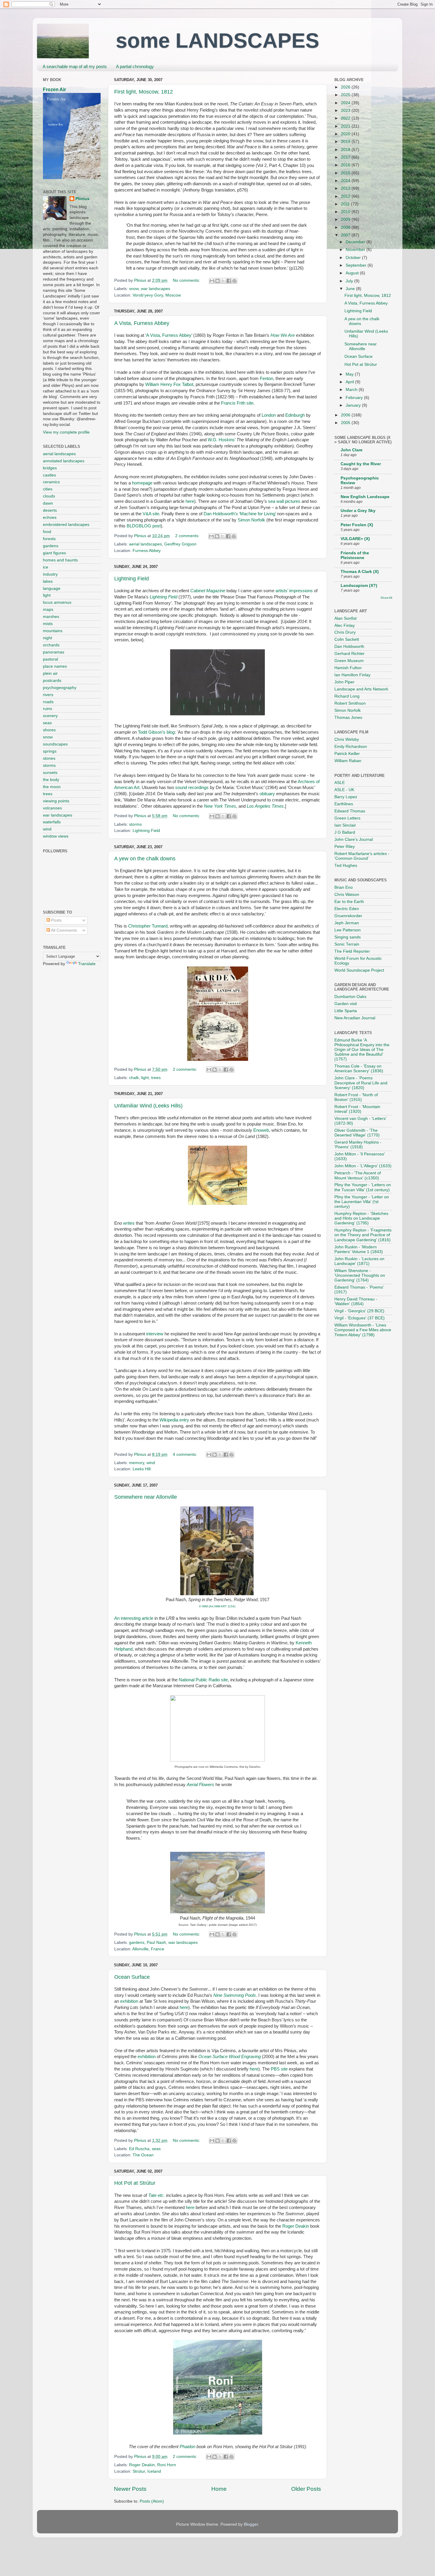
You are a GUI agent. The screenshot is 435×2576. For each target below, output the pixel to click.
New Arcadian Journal (355, 1018)
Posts (56, 920)
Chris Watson (347, 895)
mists (48, 624)
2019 (346, 142)
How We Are (283, 335)
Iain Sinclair (345, 825)
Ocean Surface (132, 1977)
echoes (50, 517)
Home (219, 2489)
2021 (346, 126)
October (354, 258)
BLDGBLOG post (144, 526)
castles (49, 475)
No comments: (187, 280)
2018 (346, 150)
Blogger (251, 2524)
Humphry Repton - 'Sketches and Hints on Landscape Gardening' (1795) (361, 1218)
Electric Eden (347, 909)
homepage (142, 483)
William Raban (348, 761)
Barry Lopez (346, 797)
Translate (87, 964)
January (354, 405)
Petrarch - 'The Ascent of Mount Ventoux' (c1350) (358, 1175)
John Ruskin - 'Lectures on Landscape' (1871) (359, 1261)
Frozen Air (54, 90)
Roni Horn (167, 2465)
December (356, 242)
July (350, 281)
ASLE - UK (344, 790)
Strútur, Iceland (147, 2471)
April (350, 382)
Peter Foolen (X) (357, 525)
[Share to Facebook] (229, 281)
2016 (346, 165)
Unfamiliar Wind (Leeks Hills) (148, 1106)
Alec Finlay (345, 626)
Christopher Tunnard (148, 926)
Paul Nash (156, 1943)
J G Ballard (345, 832)
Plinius (82, 199)
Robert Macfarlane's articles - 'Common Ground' (362, 856)
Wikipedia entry (174, 1420)
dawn (48, 503)
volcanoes (52, 808)
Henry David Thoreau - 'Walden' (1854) (356, 1301)
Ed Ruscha (139, 2149)
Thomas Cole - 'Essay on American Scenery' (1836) (359, 1069)
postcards (52, 681)
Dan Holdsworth (349, 647)
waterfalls (52, 822)
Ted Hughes (346, 866)
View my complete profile (66, 432)
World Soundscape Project (359, 970)
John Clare (352, 450)
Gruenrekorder (348, 916)
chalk (134, 1078)
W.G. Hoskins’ (221, 440)
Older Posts (306, 2489)
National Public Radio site (203, 1680)
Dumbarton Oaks (350, 997)
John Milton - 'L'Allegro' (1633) (363, 1166)
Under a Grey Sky (358, 511)
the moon (52, 787)
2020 (346, 134)
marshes (51, 617)
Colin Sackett (347, 639)
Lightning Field (132, 579)
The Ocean (143, 2155)
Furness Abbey (147, 551)
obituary (267, 794)
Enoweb (261, 1130)
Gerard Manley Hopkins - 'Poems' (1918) (358, 1145)
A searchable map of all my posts (75, 66)
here (190, 501)
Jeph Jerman (347, 923)
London (269, 415)
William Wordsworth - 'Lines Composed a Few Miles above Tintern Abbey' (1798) (363, 1330)
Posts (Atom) (152, 2501)
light (145, 1078)
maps (48, 610)
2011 (346, 204)
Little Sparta (346, 1011)
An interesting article (134, 1618)
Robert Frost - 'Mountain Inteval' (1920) (357, 1109)
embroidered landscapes (66, 525)
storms (135, 824)
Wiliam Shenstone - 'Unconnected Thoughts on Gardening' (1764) (360, 1275)
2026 (346, 87)
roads (48, 702)
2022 (346, 118)
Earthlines (344, 804)
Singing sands (348, 937)
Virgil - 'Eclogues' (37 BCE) (360, 1318)
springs (50, 751)
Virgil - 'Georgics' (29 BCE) (359, 1311)
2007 (346, 235)
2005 (346, 423)
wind (151, 1463)
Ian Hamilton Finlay (352, 675)
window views (56, 836)
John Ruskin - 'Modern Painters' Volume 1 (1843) (359, 1249)
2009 (346, 219)
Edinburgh (295, 415)
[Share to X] (223, 281)
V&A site (151, 514)
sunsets (50, 773)
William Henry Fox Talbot (169, 384)
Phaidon (187, 2447)
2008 (346, 227)
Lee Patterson (348, 930)
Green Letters (347, 818)
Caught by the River (361, 464)
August (353, 273)
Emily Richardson (351, 747)
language (52, 589)
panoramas (54, 652)
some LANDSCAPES (217, 41)
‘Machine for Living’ (257, 514)
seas (156, 2149)
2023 (346, 111)
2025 (346, 95)
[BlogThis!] (217, 281)
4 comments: (186, 1454)
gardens (137, 1943)
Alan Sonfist (345, 618)
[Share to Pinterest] (234, 281)
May (350, 374)
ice (46, 567)
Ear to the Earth (349, 902)
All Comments (63, 930)
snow (134, 289)
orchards (51, 645)
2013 (346, 188)
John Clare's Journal (354, 839)
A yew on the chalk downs (145, 859)
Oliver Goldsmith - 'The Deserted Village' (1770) (357, 1133)
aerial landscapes (145, 544)
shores (49, 730)
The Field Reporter (352, 951)
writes (129, 1223)
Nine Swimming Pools (235, 1995)
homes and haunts (60, 560)
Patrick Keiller (347, 754)
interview (155, 1334)
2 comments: (188, 536)
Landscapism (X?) (359, 586)
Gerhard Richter (349, 654)
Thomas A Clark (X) (360, 572)
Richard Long (347, 696)
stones (49, 758)
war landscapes (156, 289)
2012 (346, 196)
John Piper (344, 682)
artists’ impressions (294, 591)
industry (50, 574)
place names (55, 666)
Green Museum (349, 661)
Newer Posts (130, 2489)
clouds (49, 496)
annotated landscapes (64, 461)
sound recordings (192, 788)
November (356, 250)
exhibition (129, 2001)
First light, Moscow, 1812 (144, 92)
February (355, 398)
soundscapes (55, 744)
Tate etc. (157, 2195)
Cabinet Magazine (208, 591)
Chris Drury (345, 632)
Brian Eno (344, 887)
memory (137, 1463)
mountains (53, 631)
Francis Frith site (237, 403)
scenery (50, 716)
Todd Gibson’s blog (156, 732)
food (47, 532)
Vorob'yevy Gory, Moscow (157, 295)
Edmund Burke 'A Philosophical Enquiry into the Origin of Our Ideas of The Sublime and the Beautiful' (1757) (362, 1050)
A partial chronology (135, 66)
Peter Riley (345, 847)
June (351, 289)
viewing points (56, 801)
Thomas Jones (348, 718)
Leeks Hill (142, 1469)
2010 (346, 212)
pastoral (50, 659)
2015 (346, 173)
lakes (48, 581)
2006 (346, 415)
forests (49, 539)
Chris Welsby (347, 739)
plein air (50, 673)
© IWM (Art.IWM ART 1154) (217, 1606)
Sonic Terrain (347, 944)
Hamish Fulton (348, 668)
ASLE (340, 783)
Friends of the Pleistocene (355, 555)
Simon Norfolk (251, 520)
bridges (50, 468)
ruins (47, 709)
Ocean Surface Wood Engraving (229, 2057)
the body (51, 780)
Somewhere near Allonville (146, 1497)
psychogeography (60, 688)
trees (156, 1078)
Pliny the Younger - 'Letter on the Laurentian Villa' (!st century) (362, 1202)
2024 (346, 103)
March (352, 390)
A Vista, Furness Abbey (142, 323)
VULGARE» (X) (355, 539)
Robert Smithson (350, 703)
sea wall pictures (284, 501)
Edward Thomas (350, 811)
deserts (50, 510)
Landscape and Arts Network (361, 689)
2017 (346, 157)
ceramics (51, 482)
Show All (386, 598)
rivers (48, 695)
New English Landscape (365, 497)
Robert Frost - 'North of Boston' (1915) (356, 1097)
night (47, 638)
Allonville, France (148, 1949)
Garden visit (346, 1004)
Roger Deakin (296, 2226)
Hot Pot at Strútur (135, 2183)
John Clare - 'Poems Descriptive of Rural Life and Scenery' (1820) (361, 1083)
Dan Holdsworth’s (221, 514)
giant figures (54, 553)
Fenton (266, 379)
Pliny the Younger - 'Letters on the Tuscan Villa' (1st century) (363, 1187)
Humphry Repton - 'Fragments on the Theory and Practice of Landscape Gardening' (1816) (363, 1235)
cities (48, 489)
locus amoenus (57, 602)
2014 (346, 181)
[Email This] (212, 281)
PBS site (279, 2069)
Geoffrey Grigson (180, 544)
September (357, 265)
